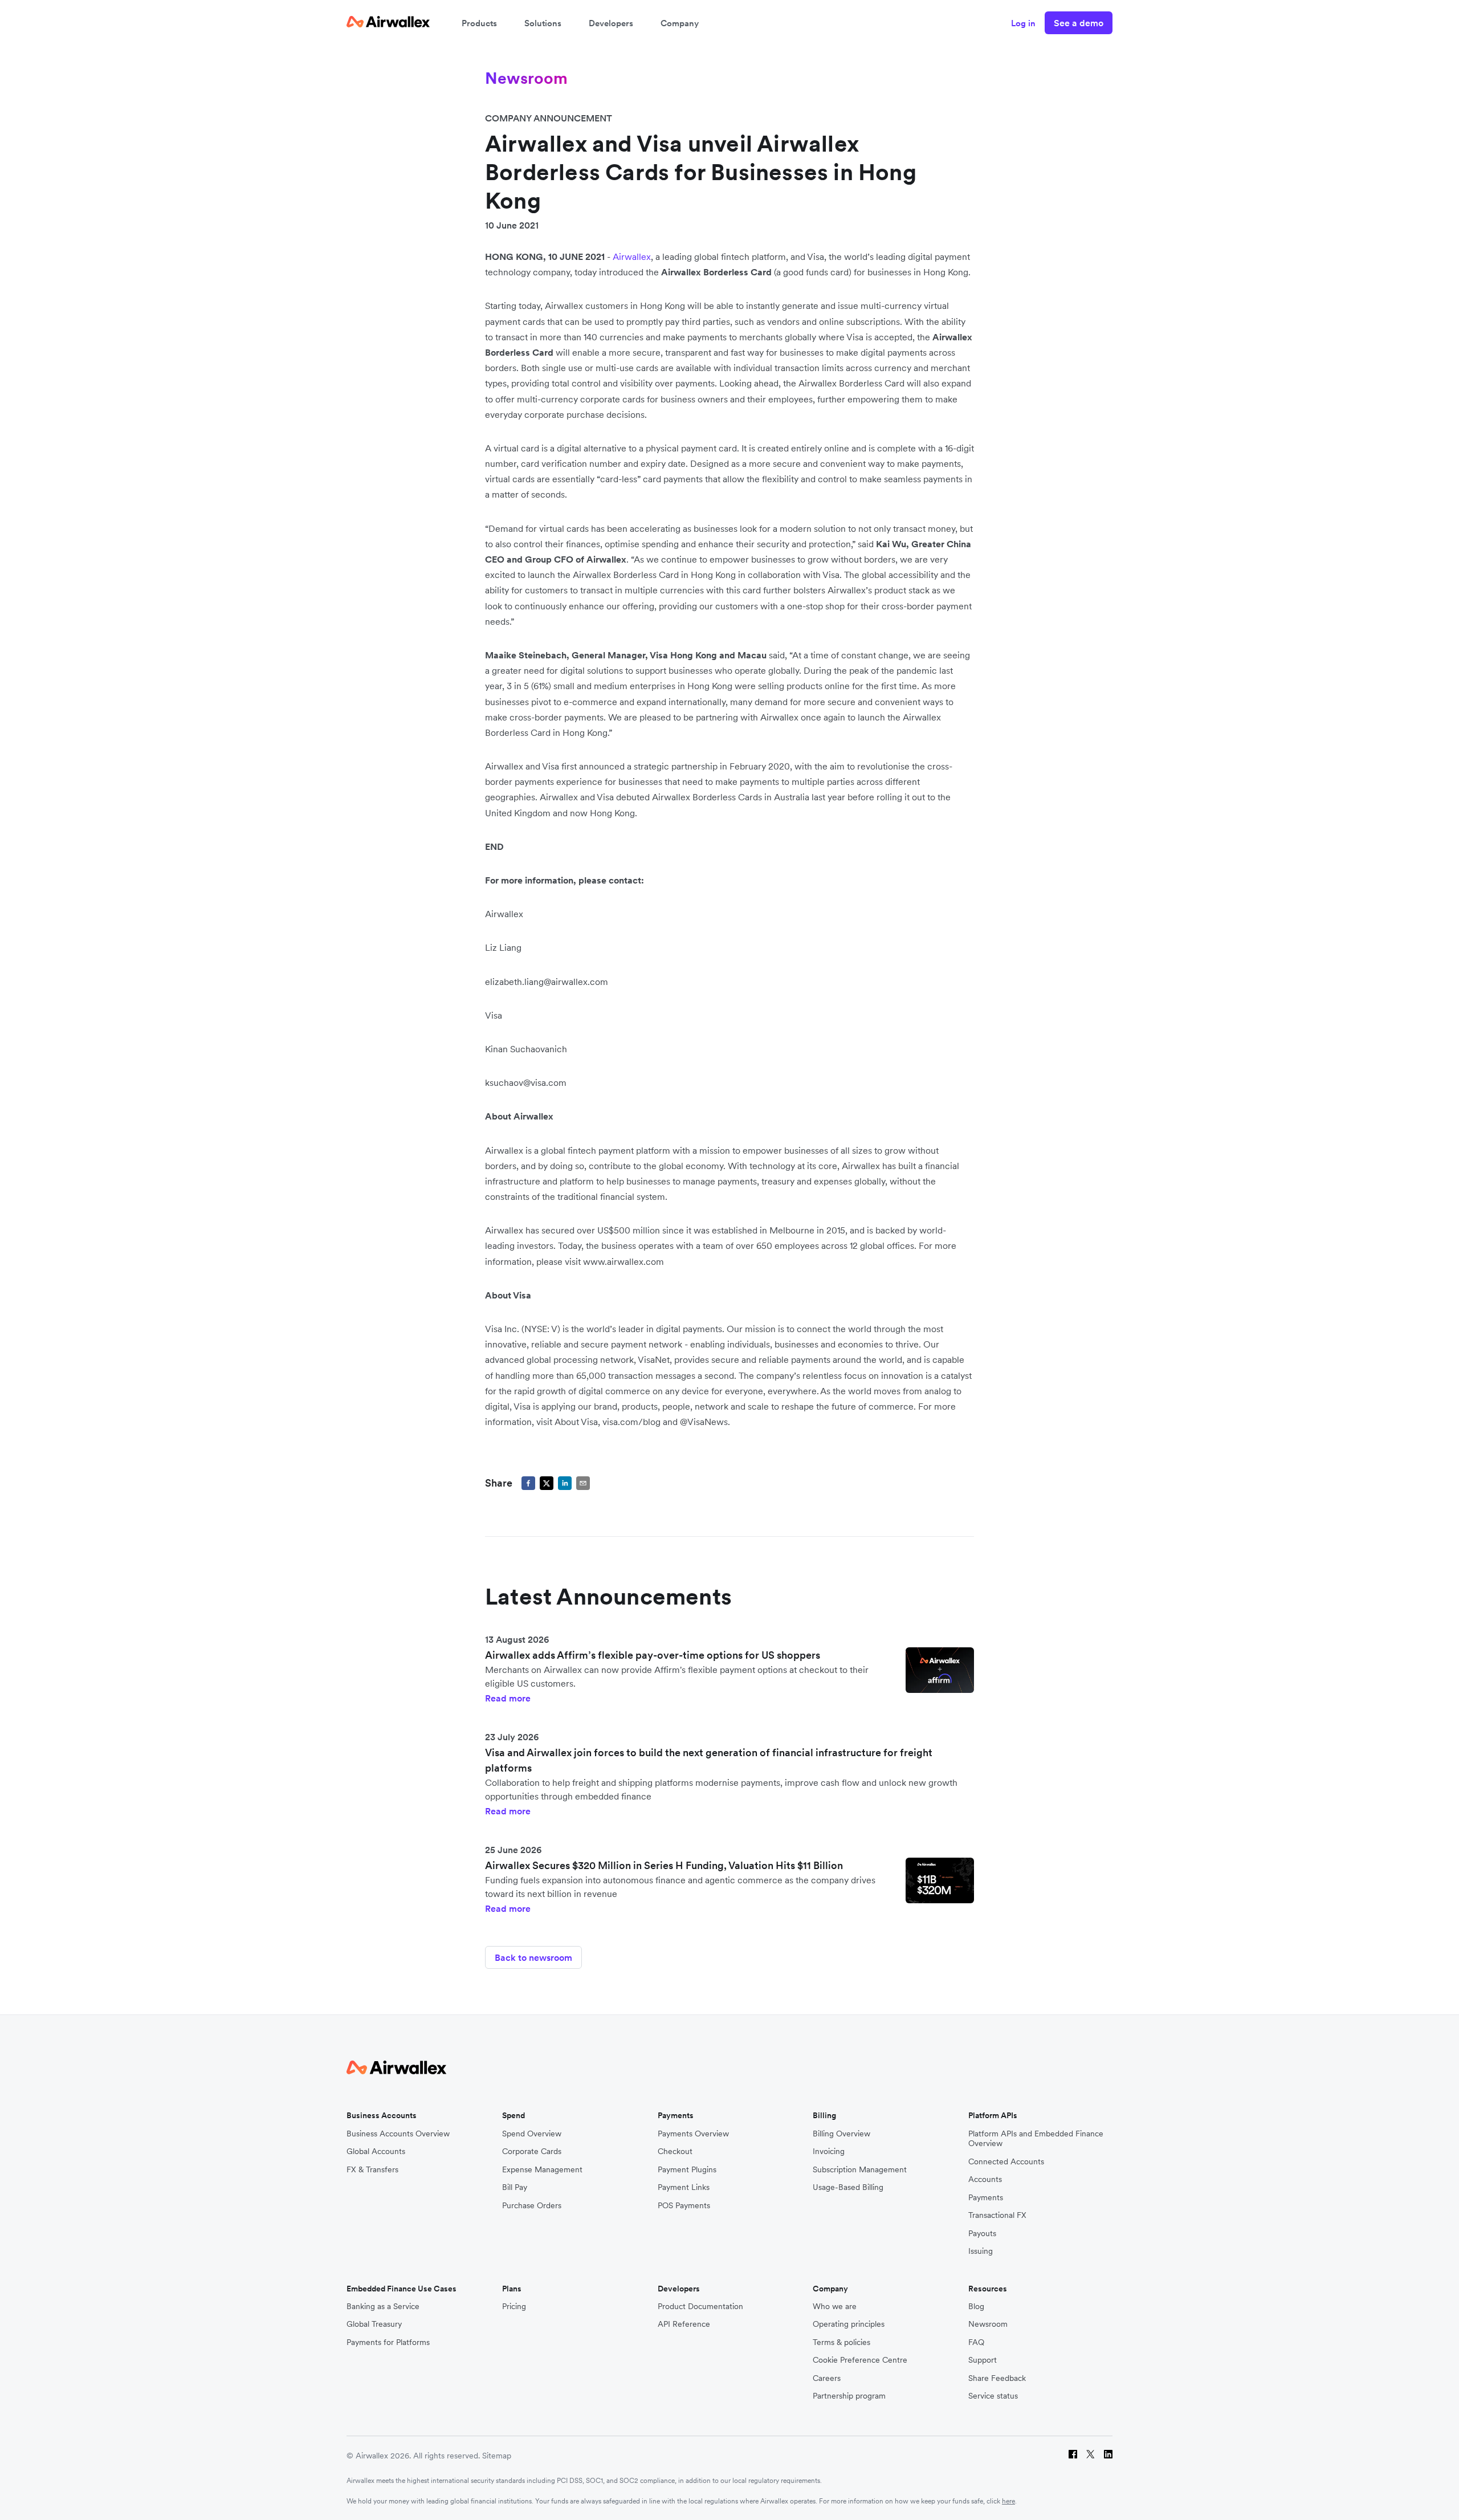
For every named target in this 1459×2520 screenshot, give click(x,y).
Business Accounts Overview (398, 2134)
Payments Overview (693, 2134)
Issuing (981, 2251)
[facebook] (528, 1483)
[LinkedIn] (1108, 2456)
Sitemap (497, 2456)
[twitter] (547, 1483)
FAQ (976, 2342)
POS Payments (684, 2206)
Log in (1023, 23)
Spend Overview (532, 2134)
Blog (976, 2307)
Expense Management (542, 2170)
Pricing (514, 2307)
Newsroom (988, 2324)
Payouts (982, 2234)
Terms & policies (841, 2342)
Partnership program (849, 2396)
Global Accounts (376, 2151)
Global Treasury (374, 2324)
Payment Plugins (687, 2170)
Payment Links (684, 2187)
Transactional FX (997, 2215)
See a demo (1079, 23)
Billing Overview (841, 2134)
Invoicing (829, 2151)
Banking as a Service (383, 2307)
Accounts (985, 2179)
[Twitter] (1091, 2456)
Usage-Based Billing (848, 2187)
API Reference (684, 2324)
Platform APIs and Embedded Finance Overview (1036, 2139)
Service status (993, 2396)
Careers (827, 2378)
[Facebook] (1073, 2456)
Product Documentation (700, 2307)
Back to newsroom (533, 1957)
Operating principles (849, 2324)
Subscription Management (860, 2170)
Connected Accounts (1006, 2162)
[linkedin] (565, 1483)
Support (983, 2360)
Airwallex (632, 257)
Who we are (835, 2307)
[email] (583, 1483)
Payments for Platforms (388, 2342)
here (1008, 2501)
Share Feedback (997, 2378)
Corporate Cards (532, 2151)
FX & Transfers (372, 2170)
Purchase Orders (532, 2206)
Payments (986, 2198)
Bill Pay (515, 2187)
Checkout (675, 2151)
